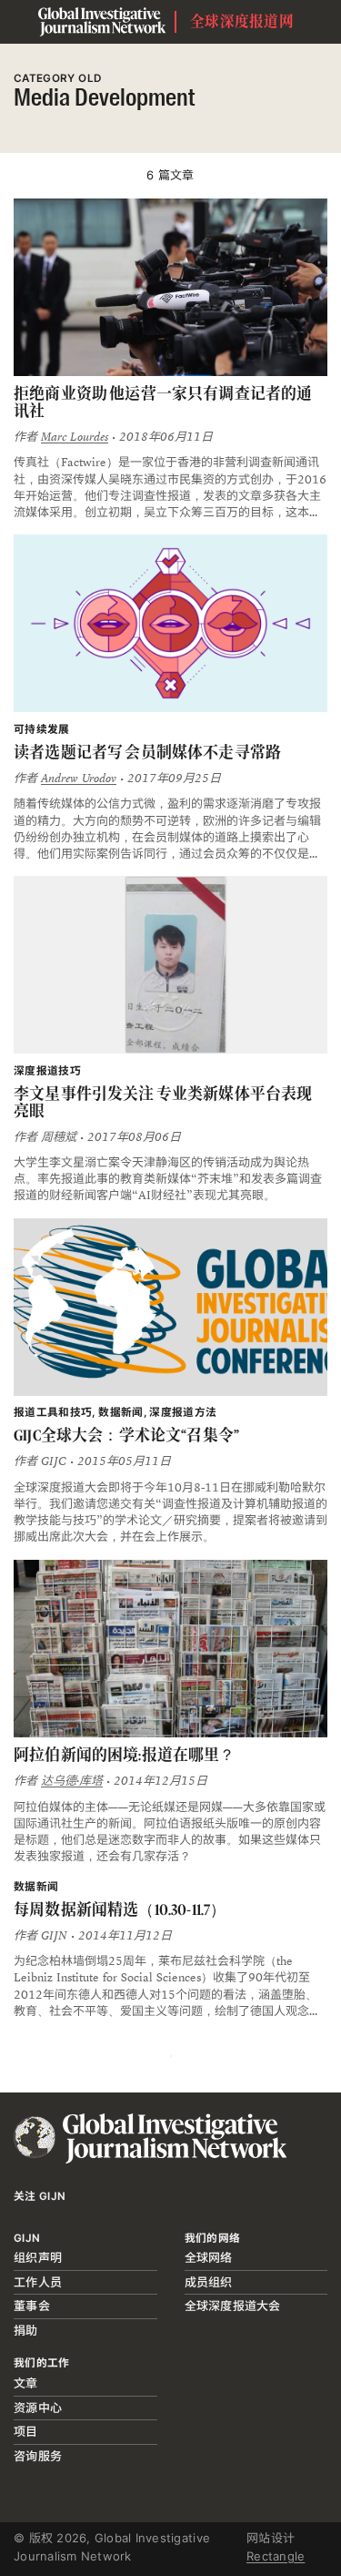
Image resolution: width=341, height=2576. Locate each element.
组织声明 (38, 2257)
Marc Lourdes (75, 437)
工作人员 (38, 2282)
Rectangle (276, 2556)
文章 (26, 2383)
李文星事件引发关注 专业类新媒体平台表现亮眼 (163, 1102)
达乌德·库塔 (72, 1781)
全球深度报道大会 (233, 2306)
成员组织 (209, 2282)
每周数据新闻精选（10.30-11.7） (120, 1909)
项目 (26, 2431)
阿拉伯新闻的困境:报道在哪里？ (125, 1755)
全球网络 (209, 2257)
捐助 (26, 2330)
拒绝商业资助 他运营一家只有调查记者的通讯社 (163, 402)
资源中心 (38, 2408)
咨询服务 (38, 2456)
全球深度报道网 (242, 21)
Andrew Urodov (79, 779)
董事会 (32, 2306)
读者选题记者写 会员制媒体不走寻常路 (147, 752)
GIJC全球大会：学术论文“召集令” (126, 1435)
